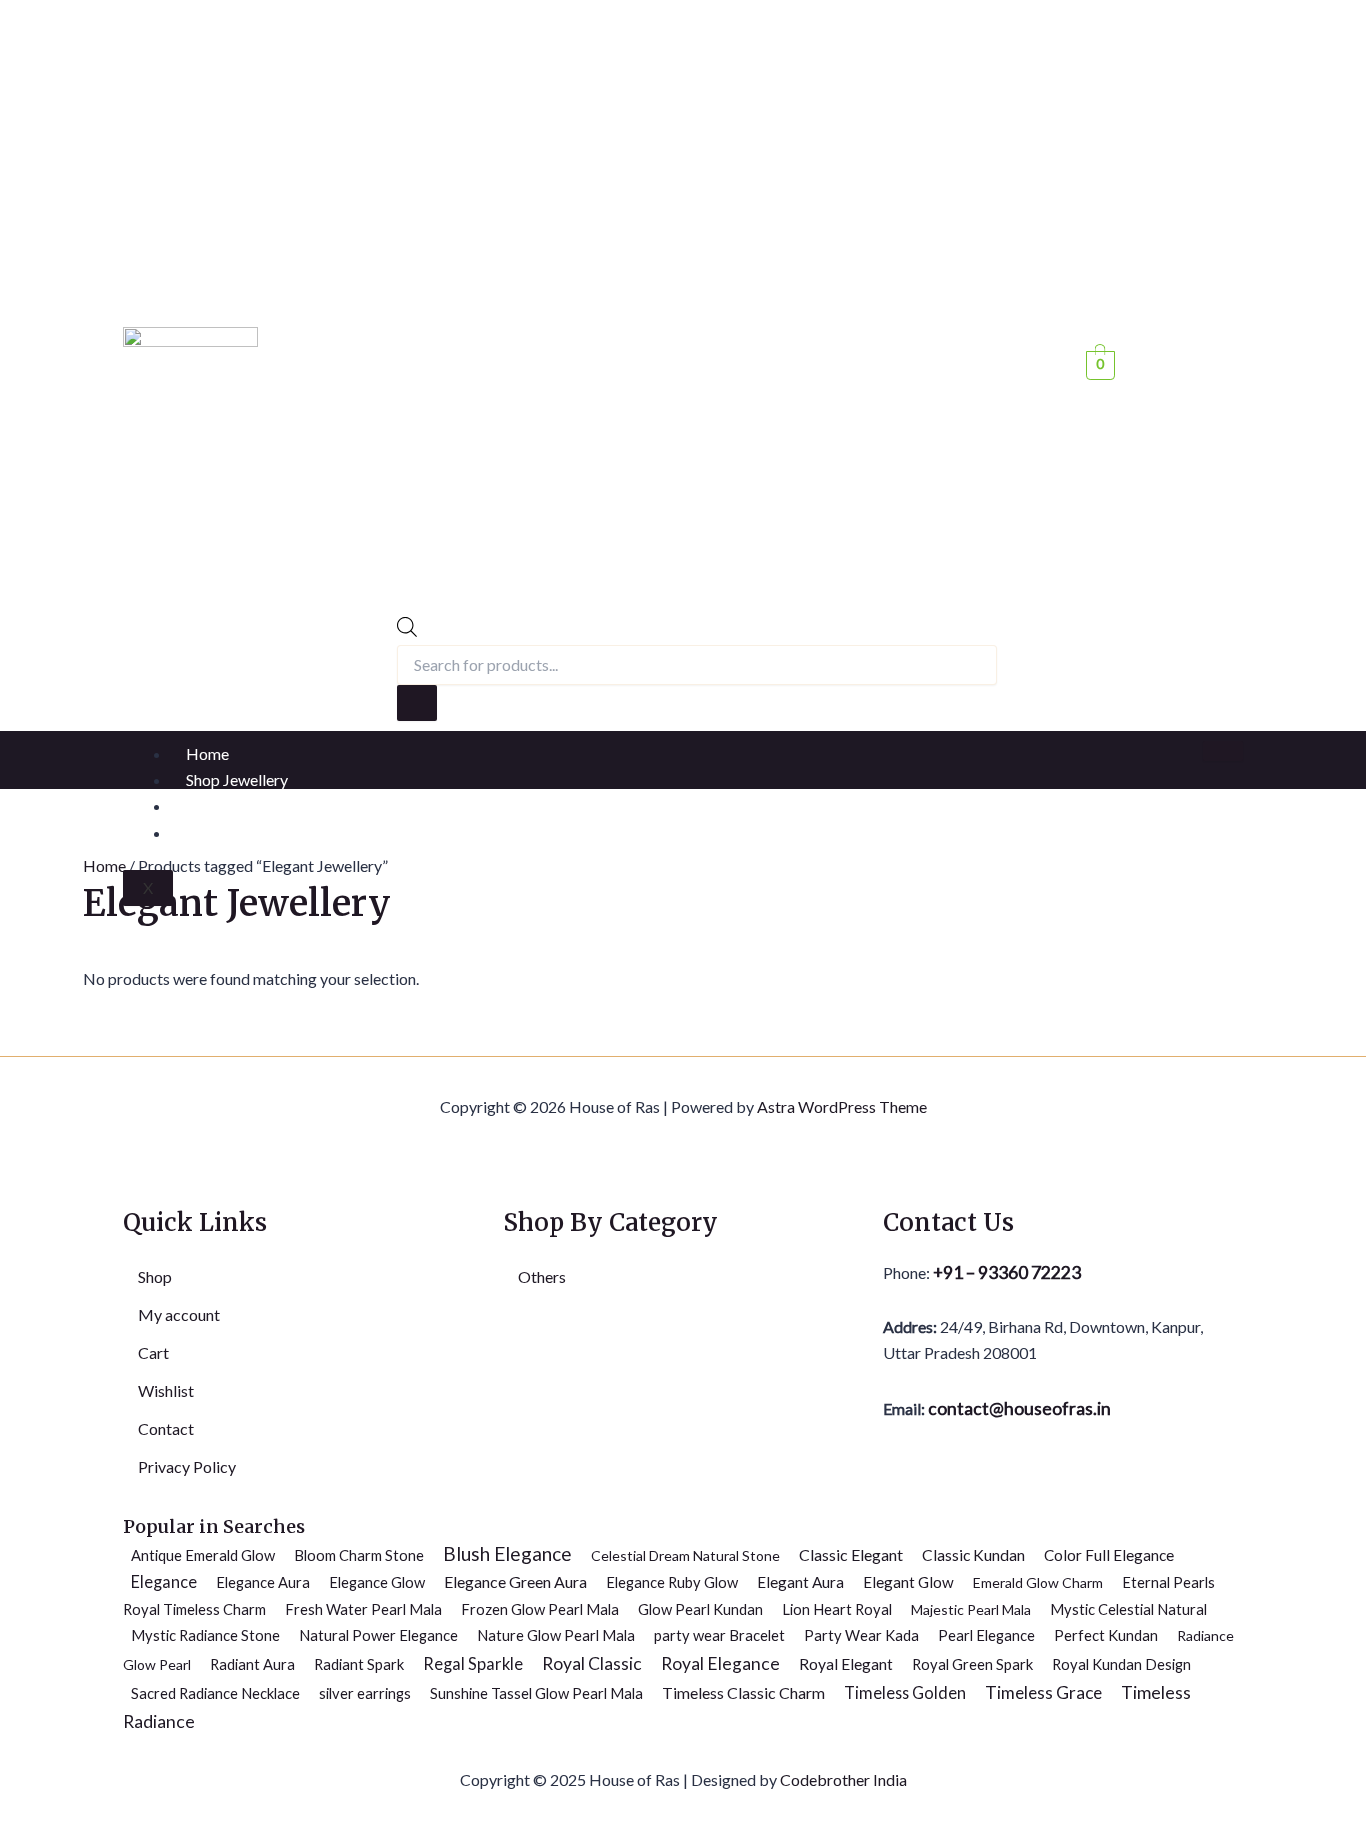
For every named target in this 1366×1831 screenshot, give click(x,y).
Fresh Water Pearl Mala (363, 1609)
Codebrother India (843, 1779)
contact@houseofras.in (1018, 1408)
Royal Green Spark (972, 1664)
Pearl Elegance (986, 1635)
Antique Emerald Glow (203, 1555)
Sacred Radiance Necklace (215, 1693)
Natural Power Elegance (378, 1635)
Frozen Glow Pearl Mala (540, 1609)
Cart (153, 1352)
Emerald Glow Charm (1038, 1582)
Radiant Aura (252, 1664)
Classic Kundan (973, 1555)
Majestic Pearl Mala (971, 1609)
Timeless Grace (1043, 1692)
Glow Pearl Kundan (700, 1609)
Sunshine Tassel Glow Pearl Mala (536, 1693)
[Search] (417, 703)
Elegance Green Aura (515, 1581)
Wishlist (166, 1390)
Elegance (164, 1581)
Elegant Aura (800, 1582)
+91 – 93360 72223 (1007, 1272)
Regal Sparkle (473, 1664)
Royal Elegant (846, 1664)
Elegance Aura (263, 1582)
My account (179, 1314)
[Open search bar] (407, 630)
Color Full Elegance (1109, 1555)
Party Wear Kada (861, 1635)
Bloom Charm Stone (359, 1555)
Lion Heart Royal (837, 1609)
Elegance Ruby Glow (672, 1582)
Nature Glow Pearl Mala (556, 1635)
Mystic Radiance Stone (205, 1635)
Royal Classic (592, 1663)
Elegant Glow (908, 1582)
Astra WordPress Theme (842, 1106)
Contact (214, 832)
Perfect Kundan (1106, 1635)
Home (207, 753)
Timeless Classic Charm (743, 1692)
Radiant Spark (359, 1664)
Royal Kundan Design (1121, 1664)
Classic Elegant (851, 1554)
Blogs (206, 805)
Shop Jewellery (237, 779)
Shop (155, 1276)
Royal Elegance (720, 1663)
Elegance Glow (377, 1582)
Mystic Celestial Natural (1128, 1609)
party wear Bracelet (719, 1635)
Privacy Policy (187, 1466)
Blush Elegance (507, 1553)
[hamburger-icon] (1223, 751)
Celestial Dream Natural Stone (685, 1555)
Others (542, 1276)
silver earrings (365, 1693)
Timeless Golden (905, 1692)
